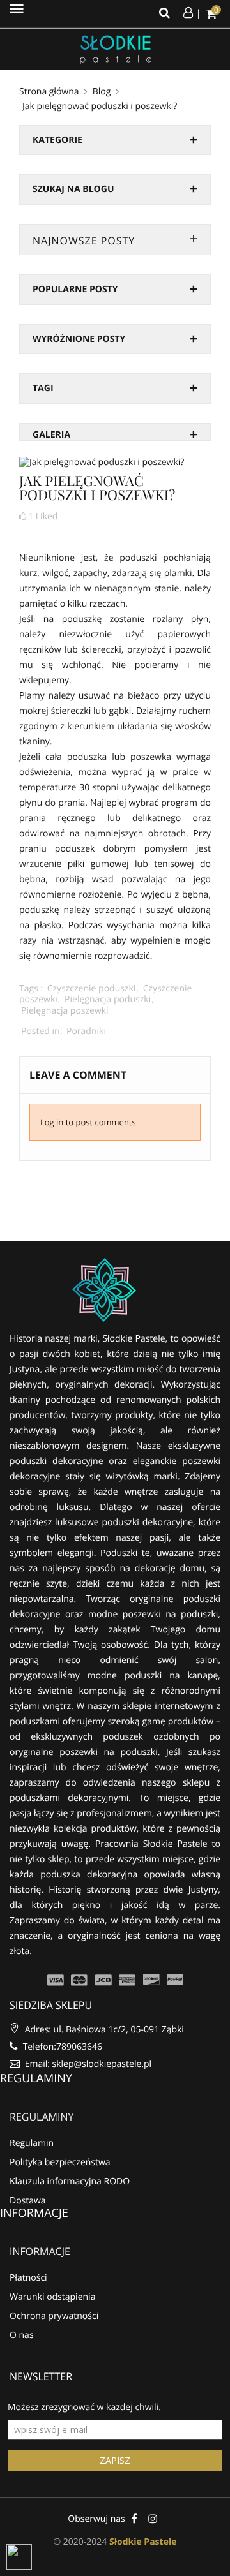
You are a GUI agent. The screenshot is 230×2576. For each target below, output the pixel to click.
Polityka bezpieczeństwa (60, 2162)
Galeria (51, 435)
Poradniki (86, 1031)
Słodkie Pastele (143, 2542)
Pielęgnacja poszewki (65, 1011)
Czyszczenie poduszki (92, 988)
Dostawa (28, 2201)
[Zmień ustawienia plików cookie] (19, 2557)
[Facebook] (134, 2518)
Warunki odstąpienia (52, 2297)
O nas (22, 2335)
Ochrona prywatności (54, 2316)
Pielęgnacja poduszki (108, 999)
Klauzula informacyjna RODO (70, 2181)
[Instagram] (153, 2518)
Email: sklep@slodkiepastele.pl (87, 2064)
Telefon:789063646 (61, 2047)
